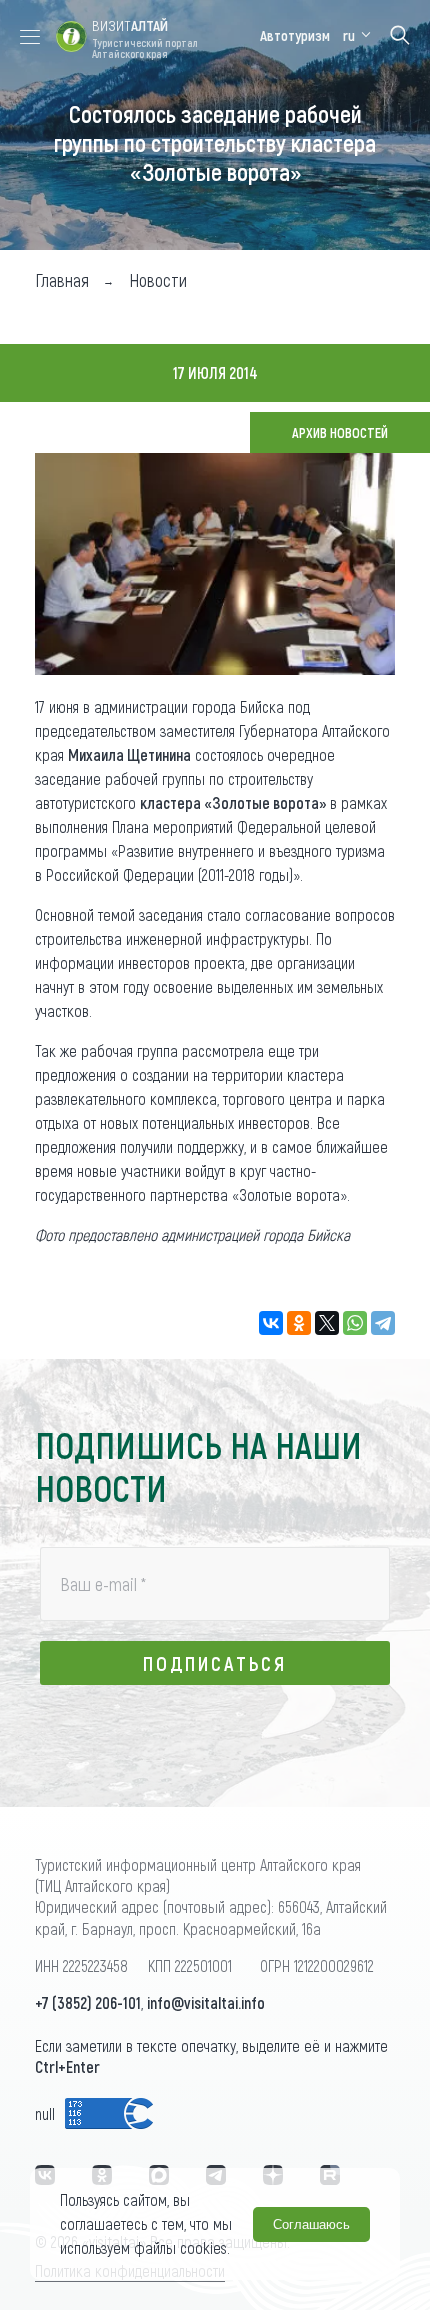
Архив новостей (340, 432)
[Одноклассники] (299, 1323)
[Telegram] (383, 1323)
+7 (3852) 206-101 (88, 2002)
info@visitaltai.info (206, 2002)
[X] (327, 1323)
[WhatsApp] (355, 1323)
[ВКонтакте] (271, 1323)
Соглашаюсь (311, 2224)
